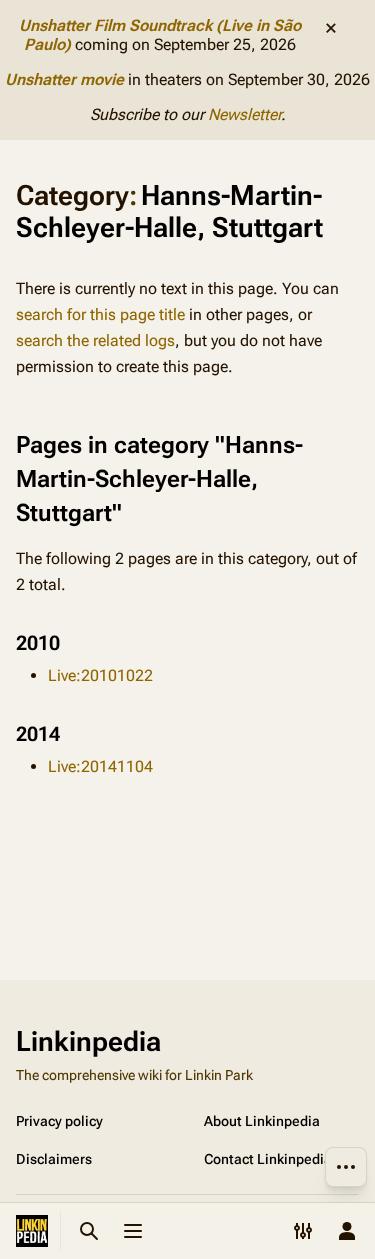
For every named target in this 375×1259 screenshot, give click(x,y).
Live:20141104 (100, 766)
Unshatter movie (64, 79)
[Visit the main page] (32, 1231)
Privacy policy (59, 1121)
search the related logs (95, 340)
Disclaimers (54, 1159)
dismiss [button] (331, 28)
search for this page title (100, 314)
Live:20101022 (100, 675)
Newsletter (244, 114)
